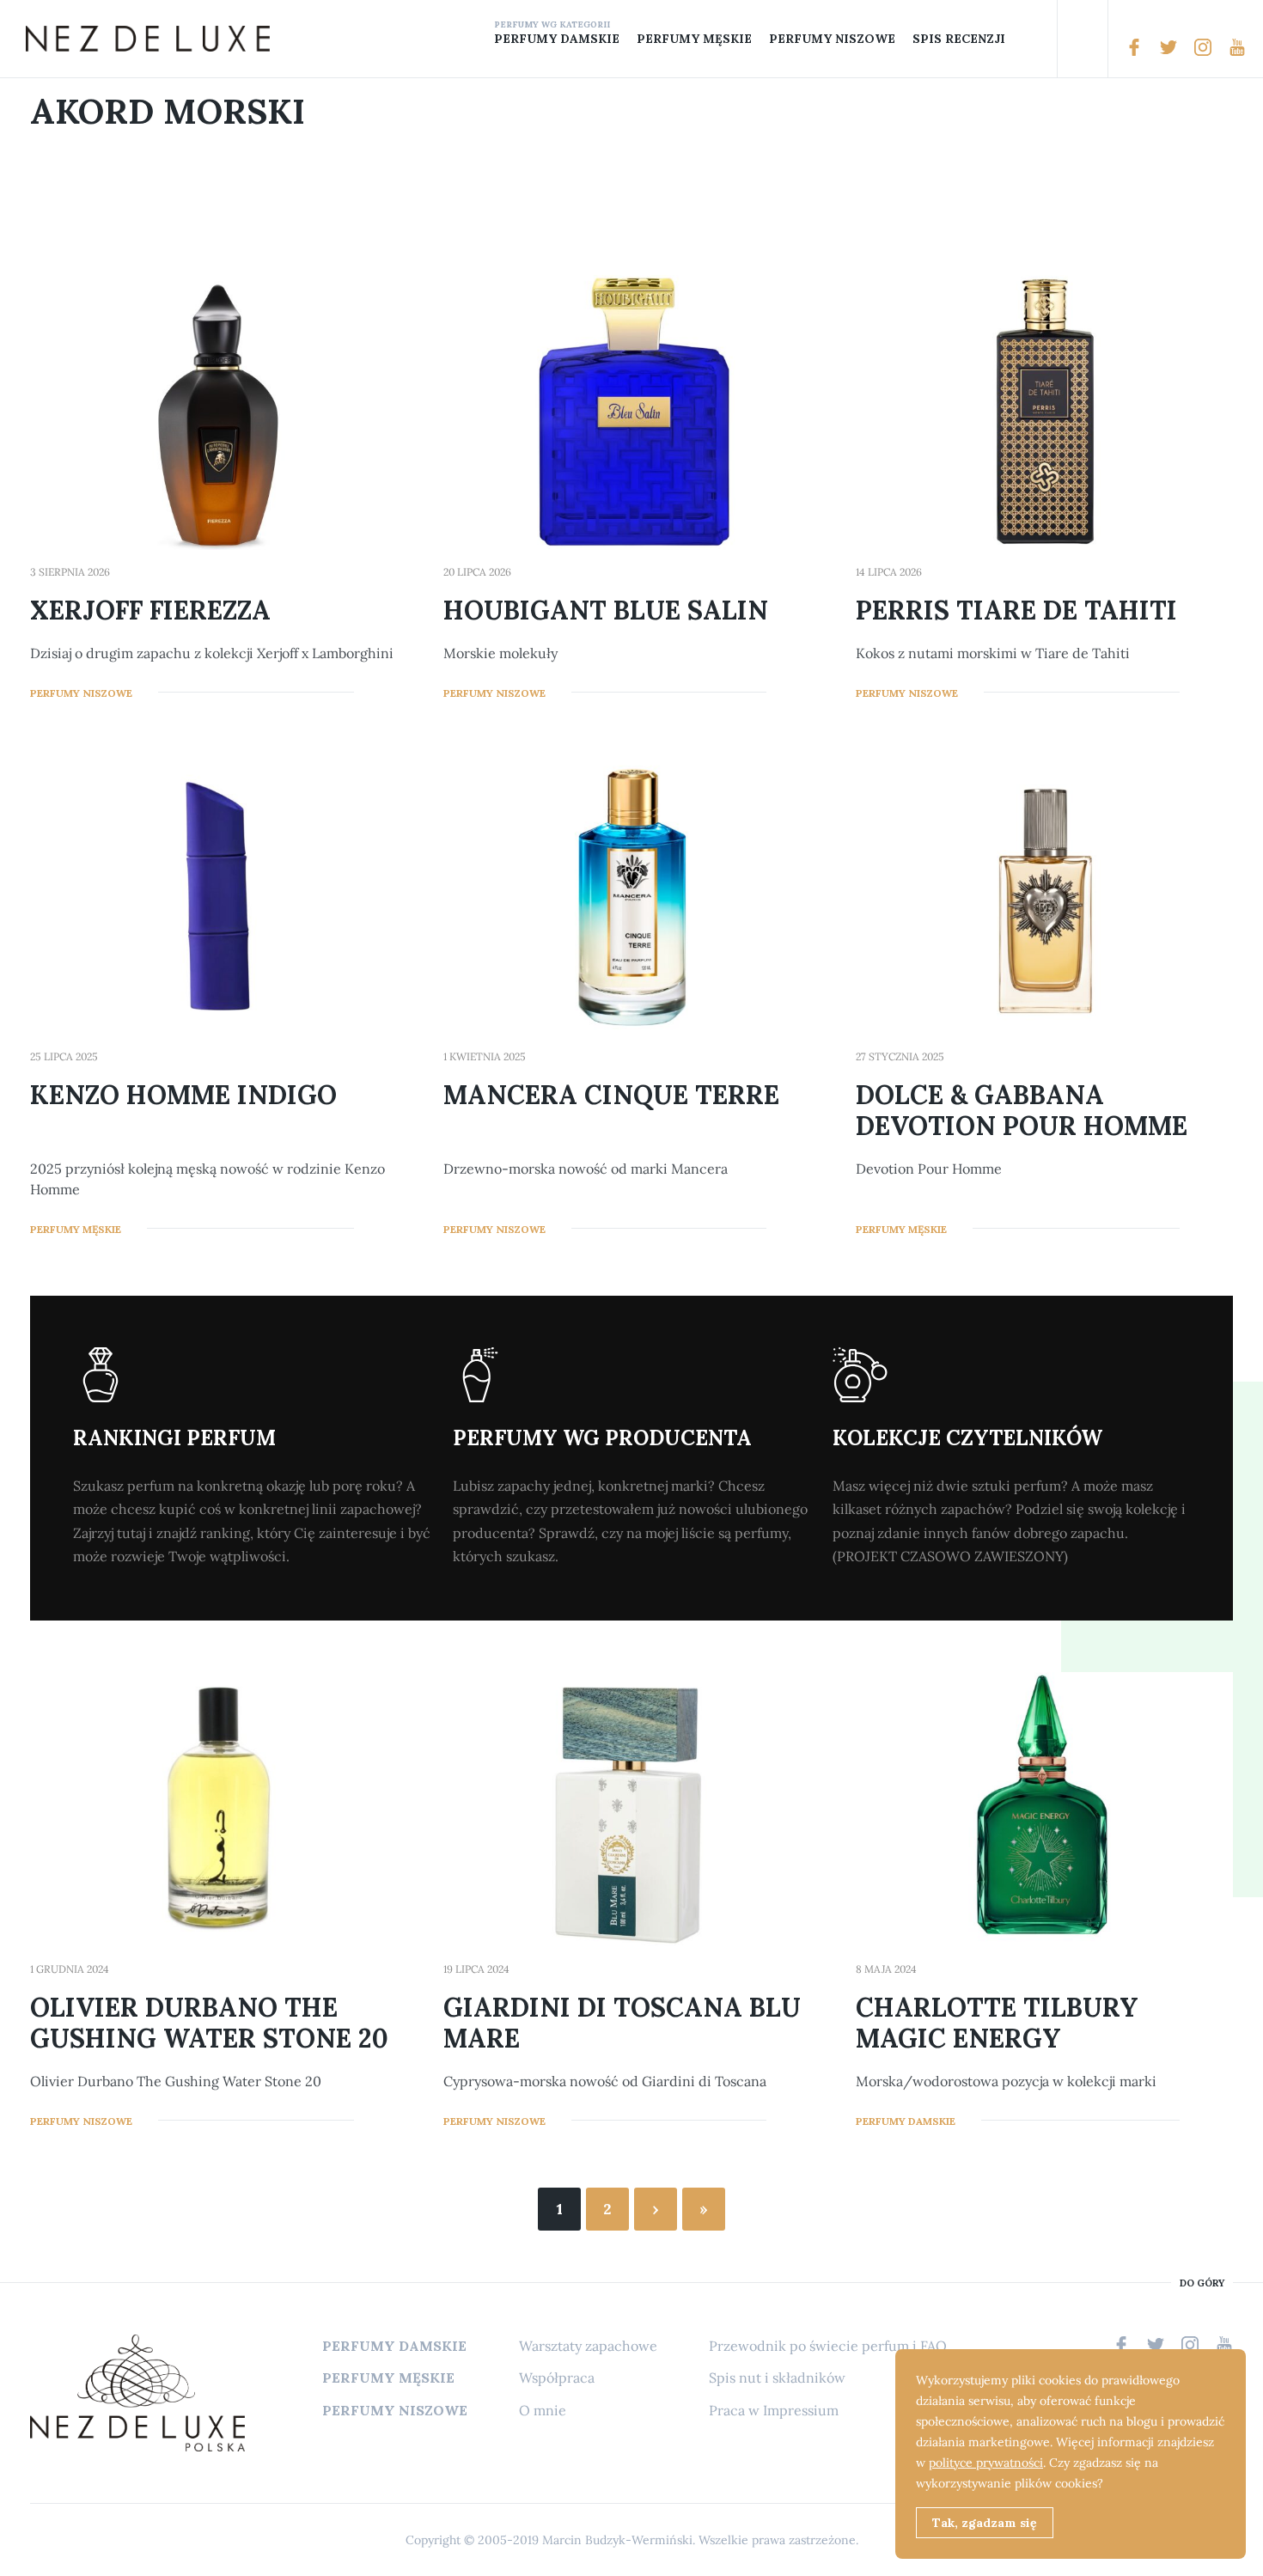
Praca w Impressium (774, 2410)
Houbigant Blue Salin (606, 610)
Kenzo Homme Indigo (183, 1095)
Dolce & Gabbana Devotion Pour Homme (1022, 1110)
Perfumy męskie (694, 39)
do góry (1202, 2283)
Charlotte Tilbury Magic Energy (997, 2023)
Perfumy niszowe (832, 39)
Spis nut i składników (777, 2378)
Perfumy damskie (557, 39)
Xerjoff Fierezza (150, 610)
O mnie (543, 2410)
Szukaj (1083, 39)
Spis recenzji (959, 39)
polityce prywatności (986, 2463)
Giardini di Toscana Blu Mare (622, 2023)
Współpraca (557, 2378)
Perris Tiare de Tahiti (1016, 610)
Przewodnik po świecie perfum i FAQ (828, 2346)
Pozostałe (1027, 39)
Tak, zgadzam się (985, 2523)
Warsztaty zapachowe (588, 2346)
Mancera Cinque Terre (611, 1095)
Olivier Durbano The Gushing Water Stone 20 (209, 2023)
